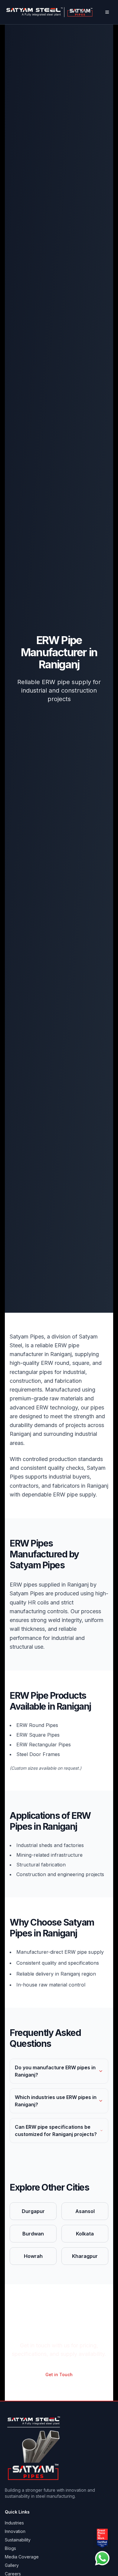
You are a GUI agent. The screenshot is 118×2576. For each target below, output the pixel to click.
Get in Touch (59, 2374)
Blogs (10, 2548)
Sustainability (18, 2540)
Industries (14, 2523)
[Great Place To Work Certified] (102, 2538)
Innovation (15, 2531)
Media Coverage (22, 2557)
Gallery (12, 2565)
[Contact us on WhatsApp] (102, 2558)
